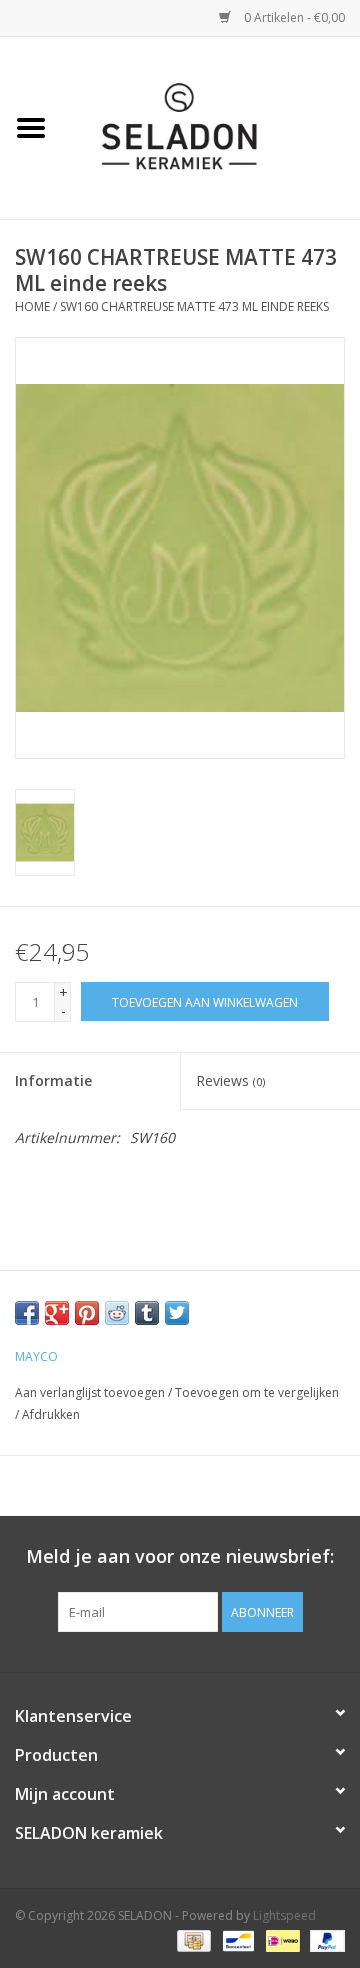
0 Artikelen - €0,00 (293, 17)
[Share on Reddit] (117, 1313)
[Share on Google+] (57, 1313)
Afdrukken (51, 1414)
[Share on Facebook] (27, 1313)
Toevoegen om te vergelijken (257, 1392)
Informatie (53, 1080)
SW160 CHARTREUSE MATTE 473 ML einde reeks (194, 306)
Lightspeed (284, 1915)
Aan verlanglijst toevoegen (90, 1392)
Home (32, 306)
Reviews (230, 1080)
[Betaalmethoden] (192, 1940)
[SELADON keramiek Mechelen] (211, 126)
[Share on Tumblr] (147, 1313)
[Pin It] (87, 1313)
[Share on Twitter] (177, 1313)
